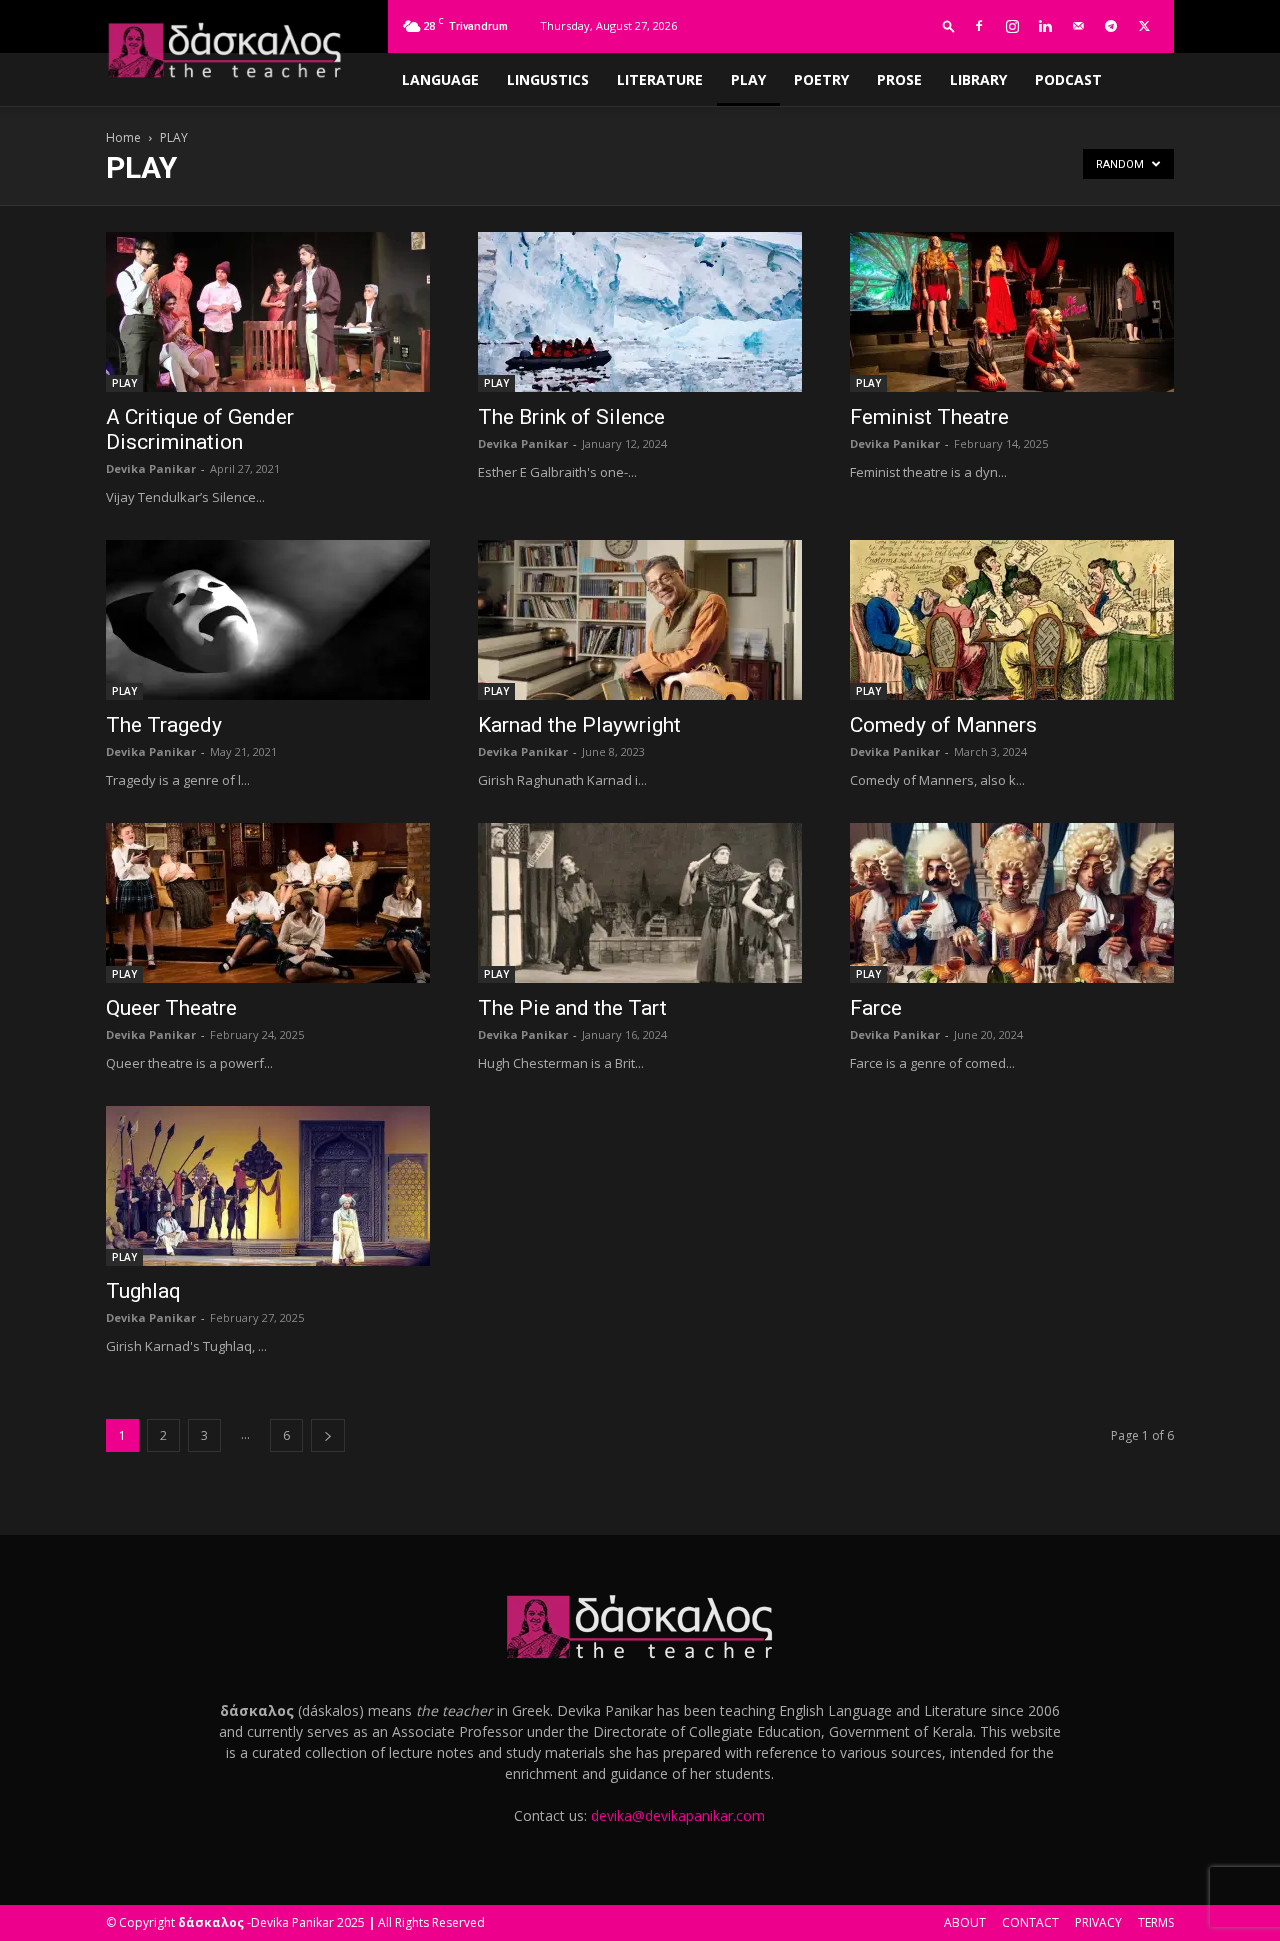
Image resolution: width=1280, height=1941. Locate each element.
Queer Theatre (171, 1008)
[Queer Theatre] (268, 903)
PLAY (748, 79)
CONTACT (1030, 1922)
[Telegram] (1111, 26)
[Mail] (1078, 26)
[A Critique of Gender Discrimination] (268, 312)
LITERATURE (660, 79)
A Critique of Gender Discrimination (200, 429)
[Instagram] (1012, 26)
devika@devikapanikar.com (678, 1815)
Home (123, 137)
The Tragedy (164, 725)
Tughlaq (143, 1291)
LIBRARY (978, 79)
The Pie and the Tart (572, 1008)
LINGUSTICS (548, 79)
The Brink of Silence (571, 417)
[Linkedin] (1045, 26)
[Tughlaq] (268, 1186)
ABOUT (965, 1922)
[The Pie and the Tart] (640, 903)
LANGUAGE (440, 79)
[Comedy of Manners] (1012, 620)
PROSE (899, 79)
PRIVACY (1098, 1922)
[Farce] (1012, 903)
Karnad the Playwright (579, 725)
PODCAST (1068, 79)
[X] (1144, 26)
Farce (876, 1008)
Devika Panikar (151, 468)
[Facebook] (979, 26)
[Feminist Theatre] (1012, 312)
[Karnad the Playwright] (640, 620)
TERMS (1156, 1922)
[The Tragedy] (268, 620)
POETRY (821, 79)
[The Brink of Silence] (640, 312)
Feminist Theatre (929, 417)
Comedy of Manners (943, 725)
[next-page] (328, 1435)
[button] (949, 25)
